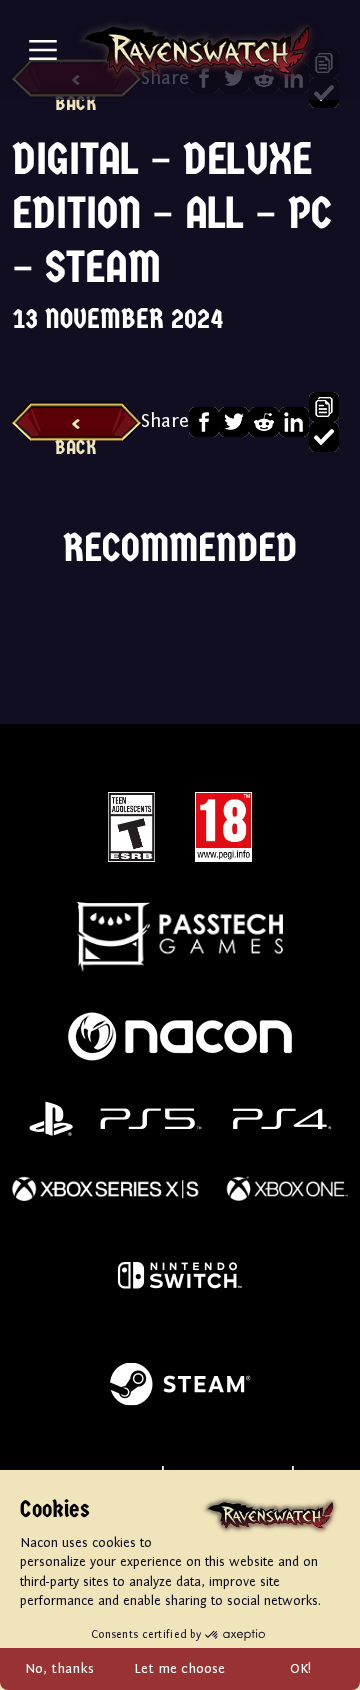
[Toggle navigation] (43, 50)
